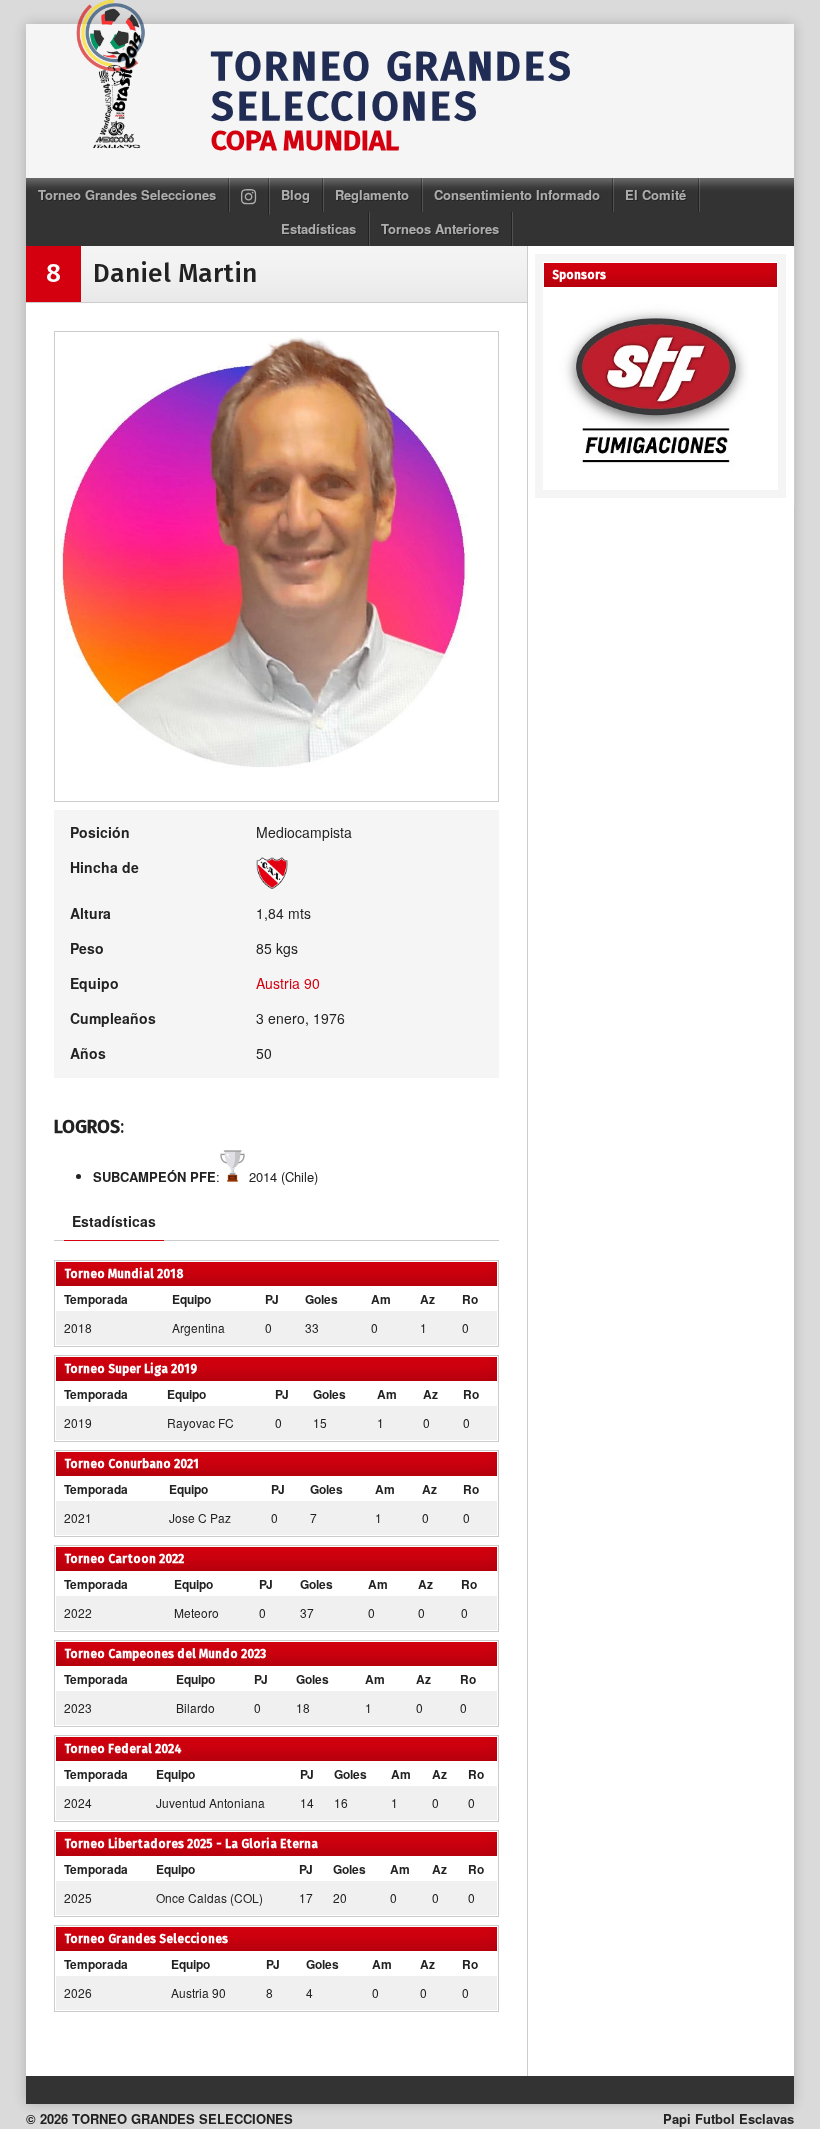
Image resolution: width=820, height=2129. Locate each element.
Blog (295, 194)
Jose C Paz (200, 1517)
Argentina (198, 1327)
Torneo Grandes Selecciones (127, 194)
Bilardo (195, 1707)
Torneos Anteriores (440, 228)
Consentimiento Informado (517, 194)
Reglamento (372, 194)
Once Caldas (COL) (209, 1897)
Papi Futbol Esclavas (728, 2118)
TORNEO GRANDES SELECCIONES (392, 87)
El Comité (655, 194)
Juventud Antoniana (210, 1802)
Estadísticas (318, 228)
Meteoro (196, 1612)
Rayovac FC (200, 1422)
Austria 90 (288, 983)
